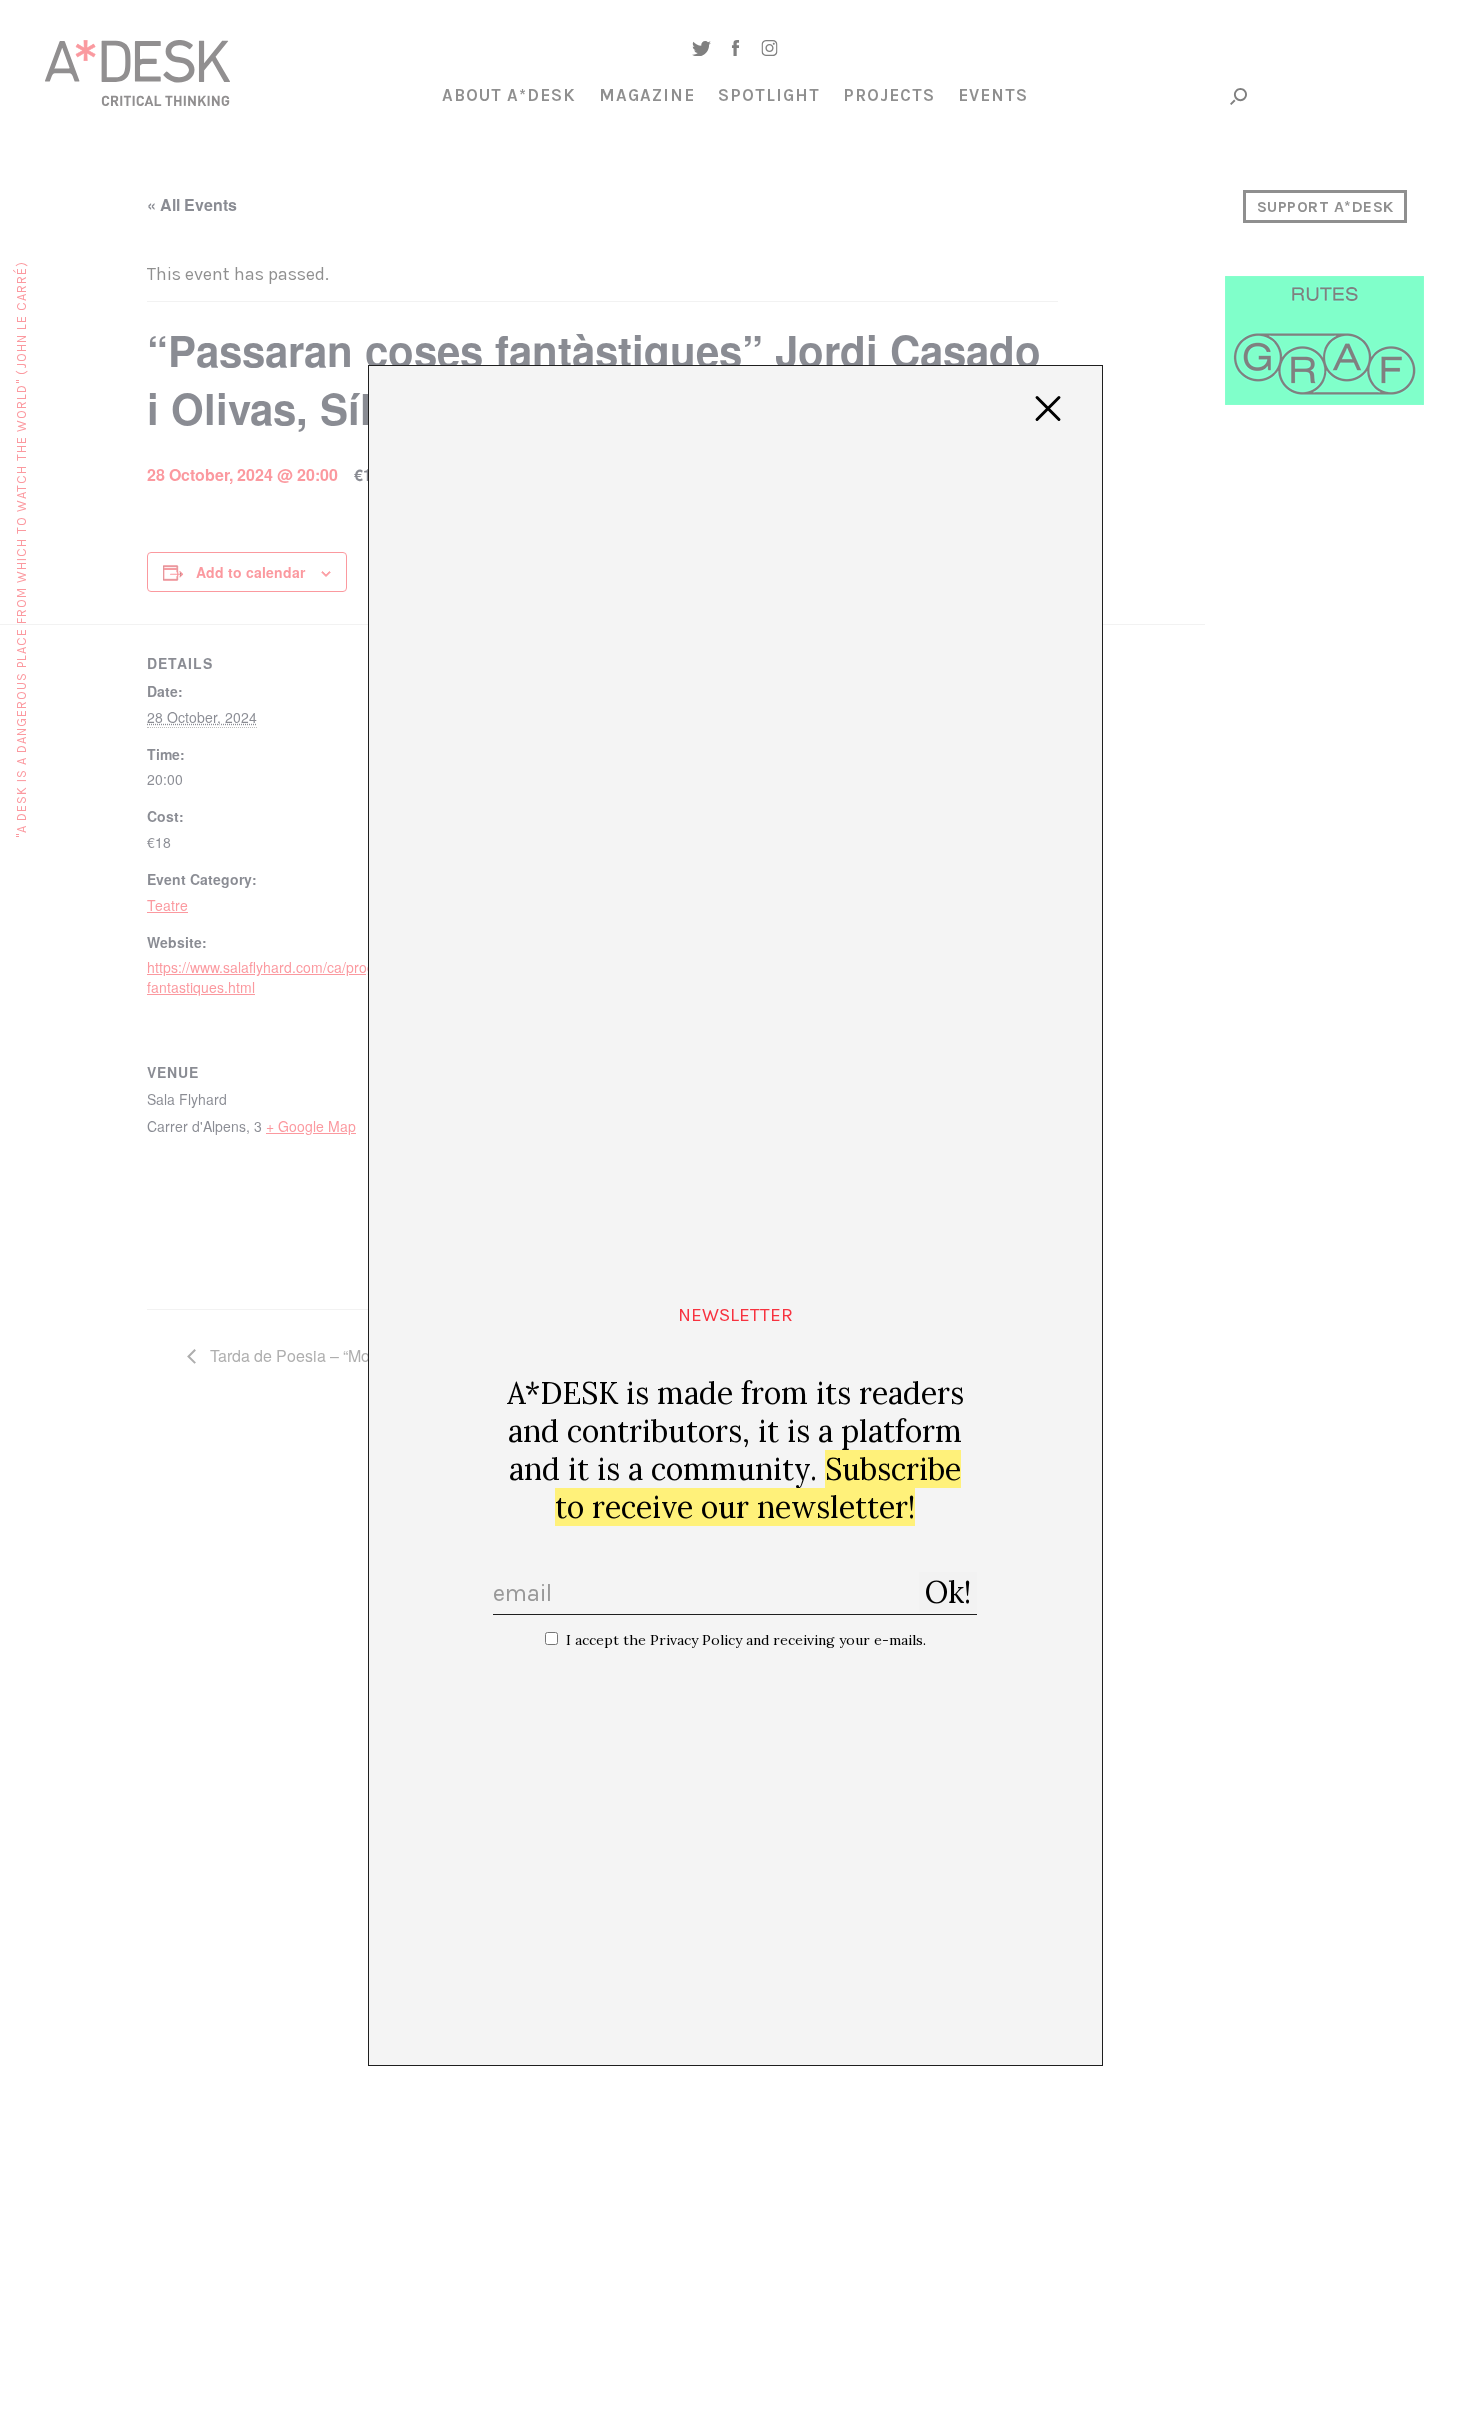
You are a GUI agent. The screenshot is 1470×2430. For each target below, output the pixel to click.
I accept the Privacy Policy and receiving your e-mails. (746, 1640)
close (1048, 409)
